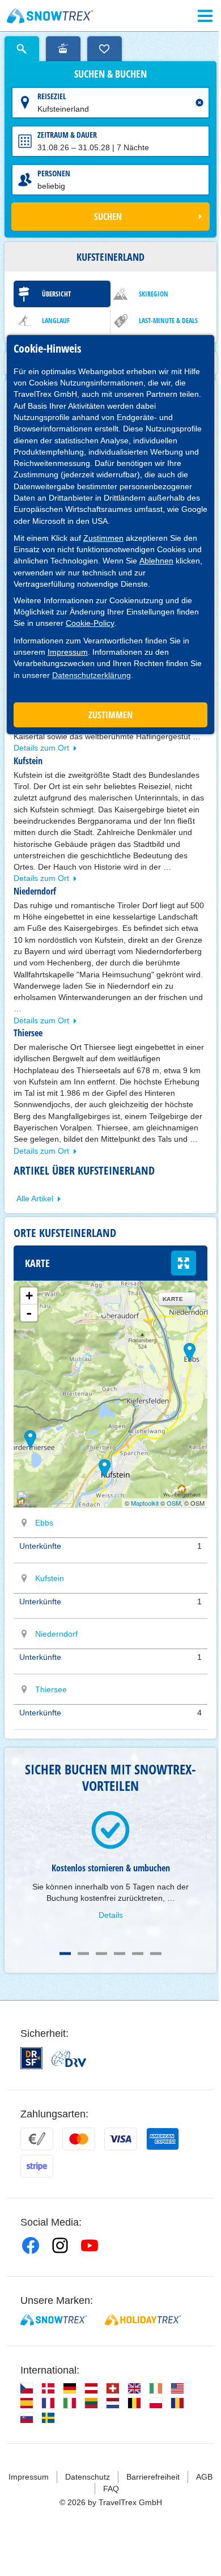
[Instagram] (60, 2245)
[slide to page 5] (138, 1954)
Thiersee (51, 1689)
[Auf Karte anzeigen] (24, 1523)
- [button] (29, 1313)
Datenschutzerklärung (92, 675)
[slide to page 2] (83, 1954)
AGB (204, 2477)
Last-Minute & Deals (168, 321)
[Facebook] (31, 2245)
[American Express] (163, 2139)
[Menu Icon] (205, 16)
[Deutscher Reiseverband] (69, 2058)
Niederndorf (56, 1634)
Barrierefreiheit (153, 2477)
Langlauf (56, 321)
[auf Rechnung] (37, 2139)
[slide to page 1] (65, 1954)
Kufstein (50, 1578)
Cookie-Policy (90, 623)
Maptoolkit (145, 1503)
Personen (54, 173)
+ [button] (29, 1296)
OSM (174, 1503)
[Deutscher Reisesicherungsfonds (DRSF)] (31, 2058)
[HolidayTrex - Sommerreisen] (143, 2320)
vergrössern (184, 1263)
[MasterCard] (79, 2139)
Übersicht (56, 294)
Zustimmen (103, 538)
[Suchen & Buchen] (22, 49)
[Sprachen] (27, 2388)
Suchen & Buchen (110, 74)
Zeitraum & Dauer (67, 135)
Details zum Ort (41, 748)
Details (111, 1915)
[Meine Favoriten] (105, 49)
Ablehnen (156, 561)
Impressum (68, 652)
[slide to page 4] (120, 1954)
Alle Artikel (35, 1198)
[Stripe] (37, 2166)
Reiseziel (52, 96)
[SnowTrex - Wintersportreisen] (54, 2320)
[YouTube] (90, 2245)
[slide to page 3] (101, 1954)
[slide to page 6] (156, 1954)
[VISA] (121, 2139)
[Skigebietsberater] (63, 49)
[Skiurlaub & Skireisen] (50, 16)
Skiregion (154, 294)
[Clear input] (199, 103)
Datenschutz (88, 2477)
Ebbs (44, 1523)
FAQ (111, 2489)
